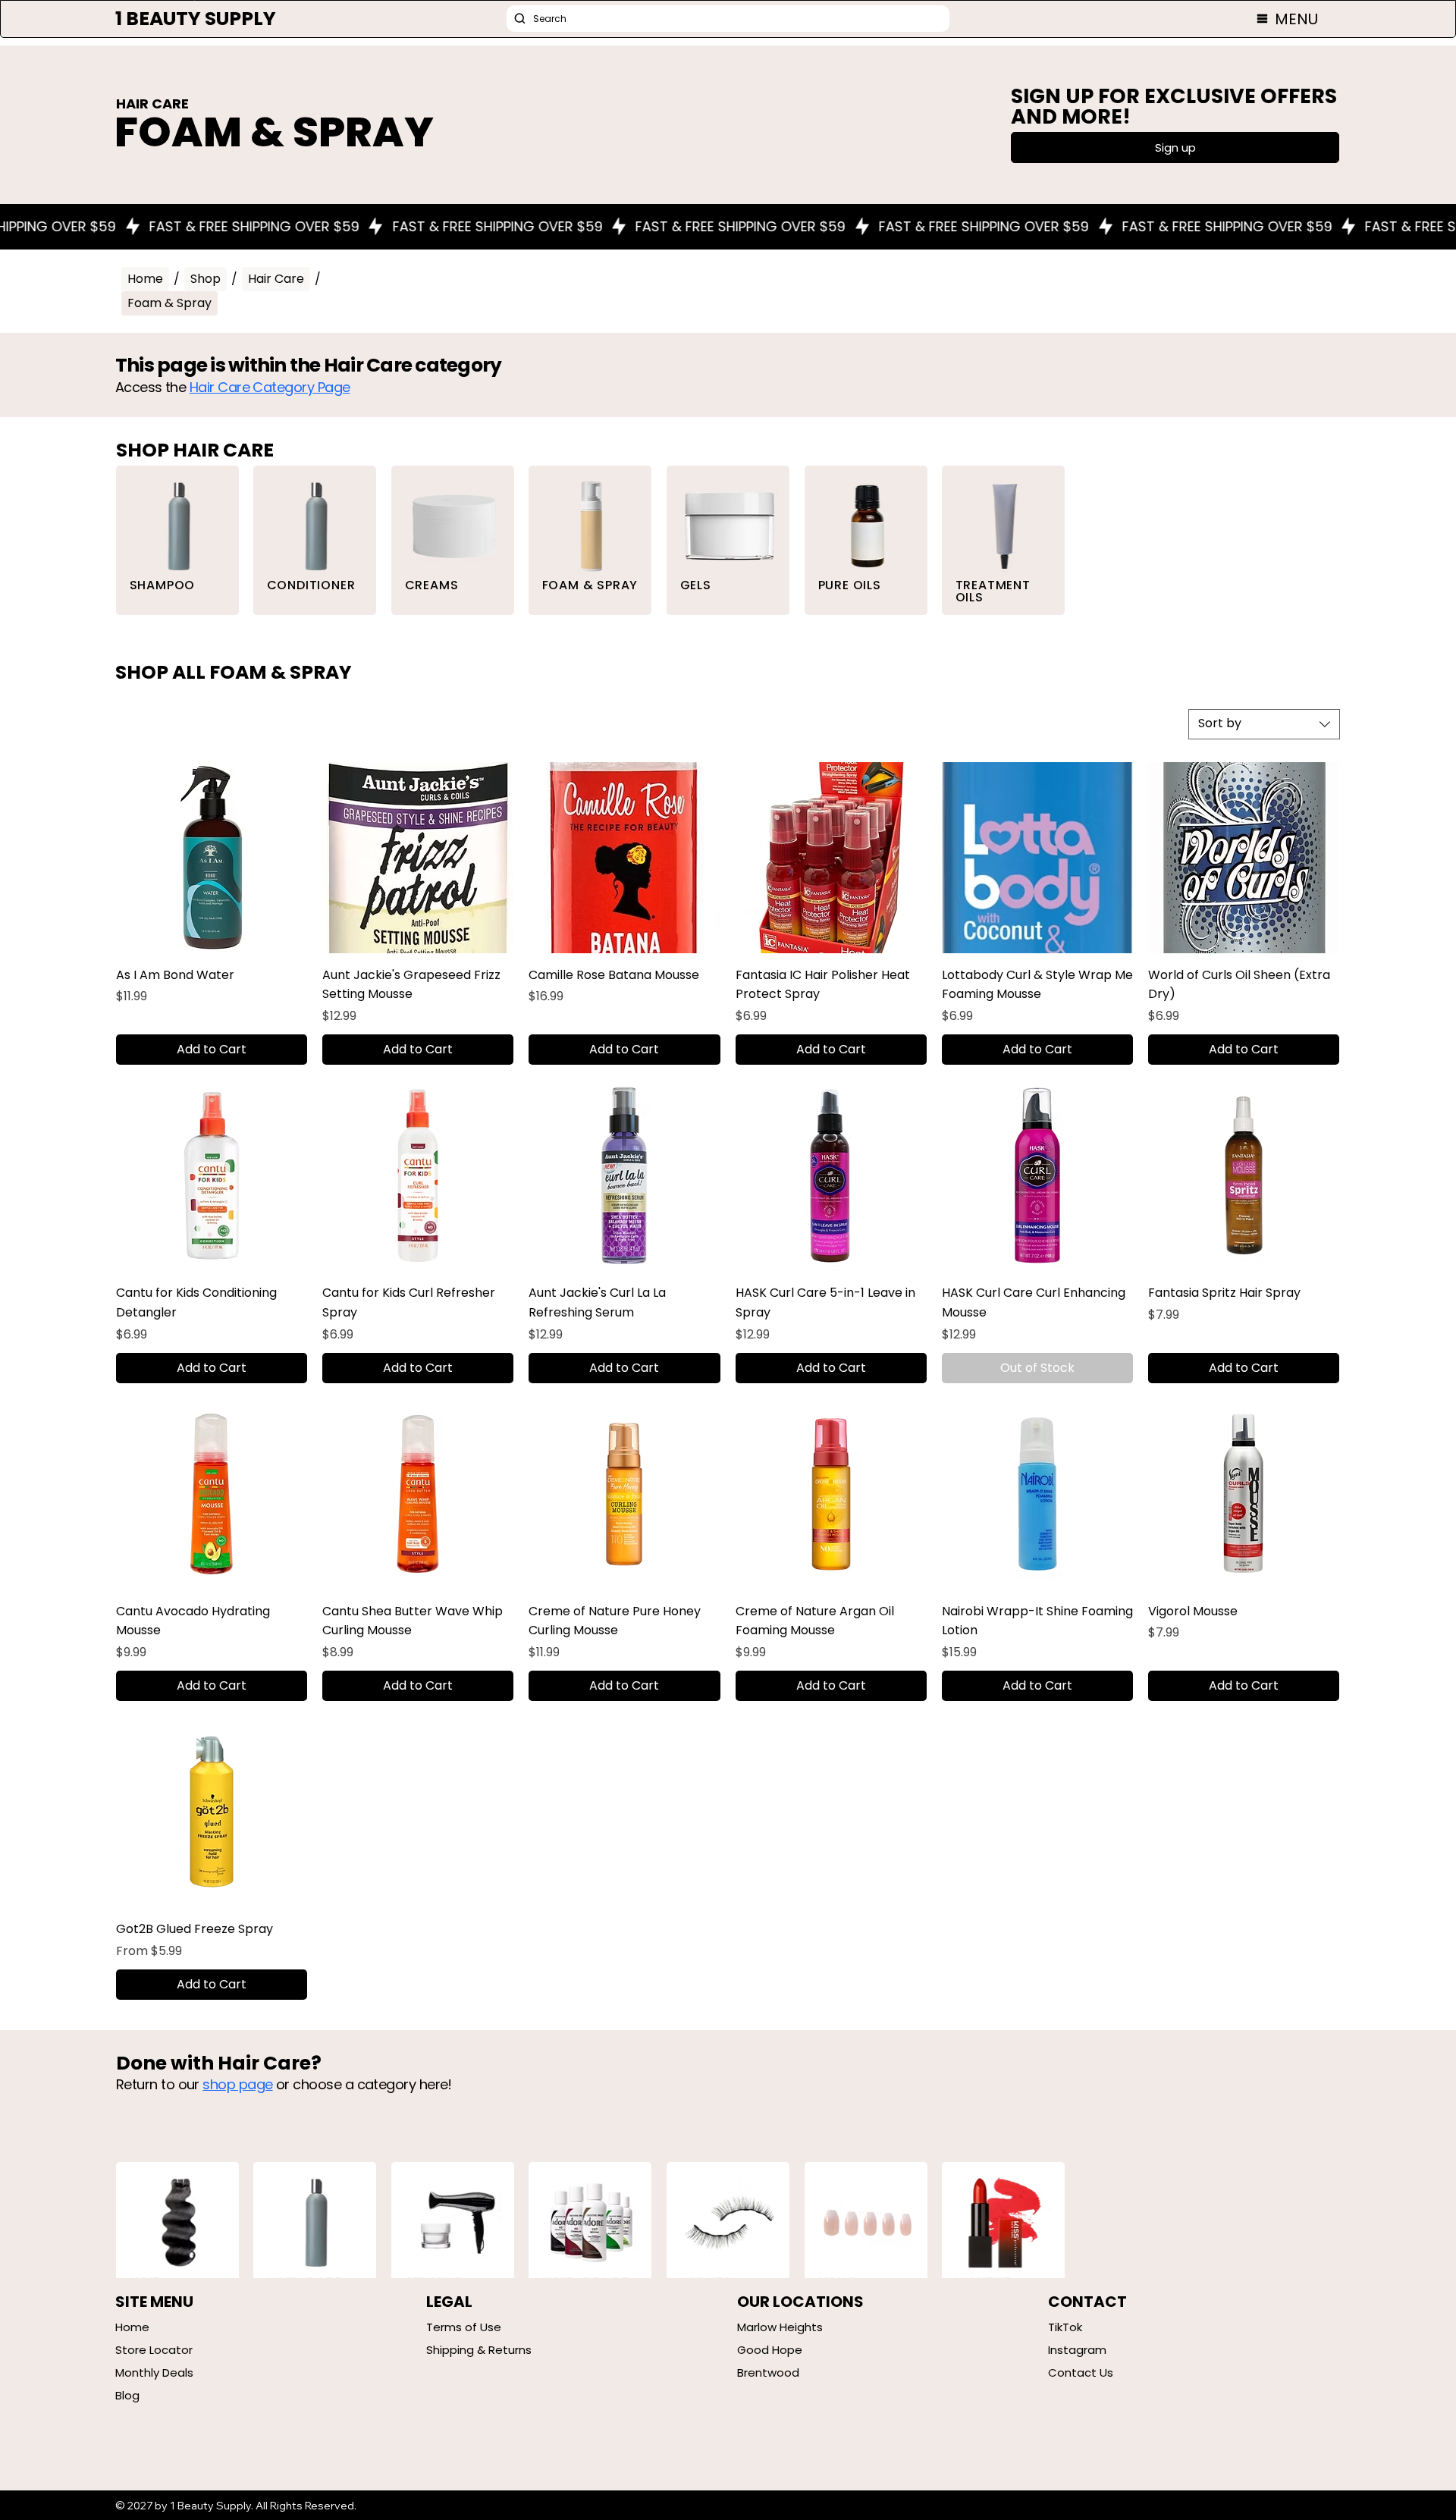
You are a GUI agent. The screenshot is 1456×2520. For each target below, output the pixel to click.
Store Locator (154, 2350)
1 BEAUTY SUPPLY (196, 19)
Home (132, 2327)
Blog (127, 2395)
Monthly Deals (154, 2373)
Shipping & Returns (479, 2350)
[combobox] (1264, 724)
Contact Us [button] (1081, 2373)
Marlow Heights (780, 2327)
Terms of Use (464, 2327)
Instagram (1077, 2350)
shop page (237, 2084)
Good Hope (770, 2350)
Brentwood (768, 2373)
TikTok (1065, 2327)
